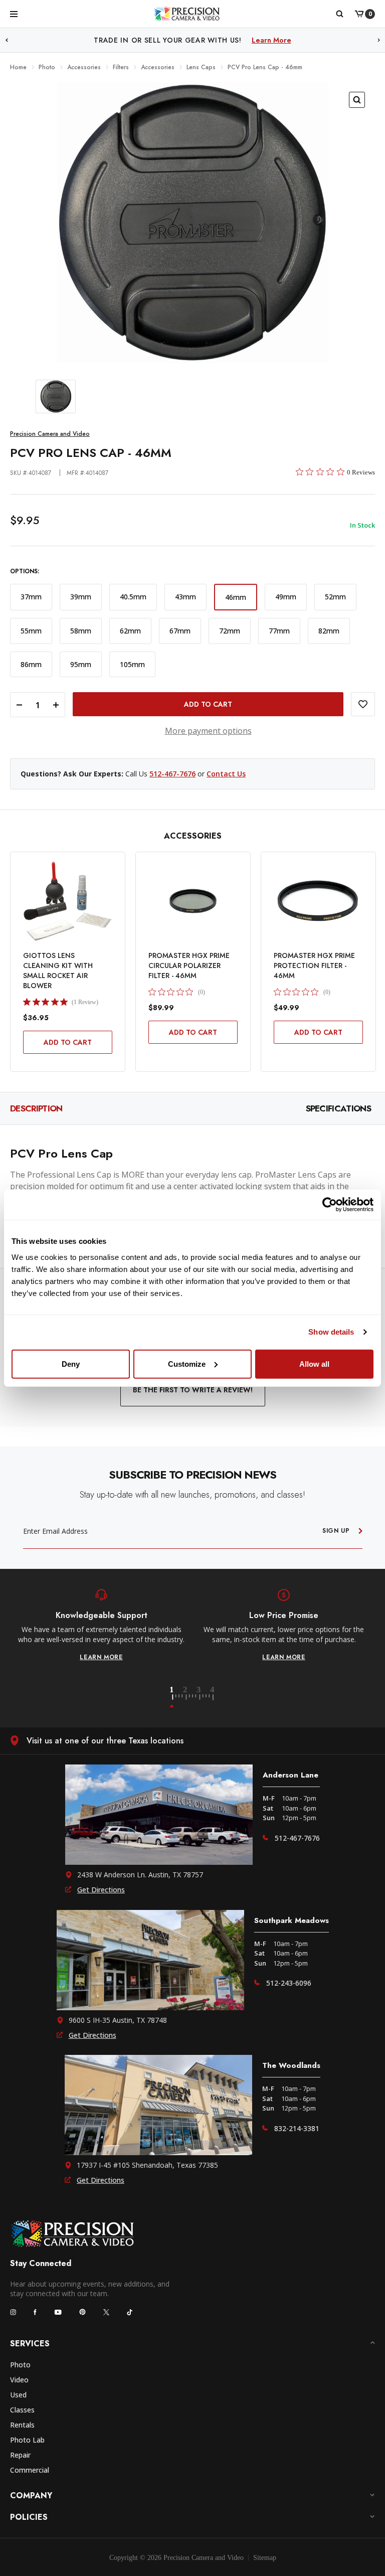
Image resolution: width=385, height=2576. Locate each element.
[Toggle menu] (14, 14)
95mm (81, 664)
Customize (187, 1363)
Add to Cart (68, 1042)
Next (379, 40)
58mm (81, 631)
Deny (71, 1363)
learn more (101, 1657)
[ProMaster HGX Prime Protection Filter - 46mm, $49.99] (318, 901)
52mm (335, 597)
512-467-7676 (172, 774)
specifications (338, 1108)
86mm (31, 664)
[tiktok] (130, 2312)
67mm (180, 631)
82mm (329, 631)
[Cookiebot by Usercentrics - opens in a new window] (330, 1205)
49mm (286, 597)
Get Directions (101, 1890)
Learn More (271, 40)
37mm (31, 597)
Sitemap (265, 2558)
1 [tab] (177, 1697)
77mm (279, 631)
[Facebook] (35, 2312)
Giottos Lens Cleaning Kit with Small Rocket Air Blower (58, 971)
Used (18, 2395)
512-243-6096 (289, 1983)
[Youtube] (58, 2312)
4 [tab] (213, 1697)
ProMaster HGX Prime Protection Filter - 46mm (314, 965)
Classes (22, 2410)
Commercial (30, 2470)
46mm (236, 597)
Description (36, 1108)
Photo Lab (27, 2440)
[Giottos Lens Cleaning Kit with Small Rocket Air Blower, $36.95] (68, 901)
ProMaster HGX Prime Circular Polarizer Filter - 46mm (189, 965)
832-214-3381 (297, 2128)
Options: (25, 572)
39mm (81, 597)
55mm (31, 631)
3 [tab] (205, 1697)
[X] (106, 2312)
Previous (7, 40)
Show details (331, 1332)
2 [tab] (191, 1697)
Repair (20, 2455)
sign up (336, 1531)
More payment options (208, 731)
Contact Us (226, 774)
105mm (132, 664)
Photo (20, 2365)
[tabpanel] (101, 1625)
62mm (130, 631)
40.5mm (133, 597)
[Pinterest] (82, 2312)
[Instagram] (13, 2312)
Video (19, 2380)
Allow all (314, 1363)
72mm (230, 631)
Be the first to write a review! (193, 1390)
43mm (185, 597)
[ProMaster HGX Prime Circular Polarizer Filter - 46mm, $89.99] (193, 901)
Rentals (22, 2425)
